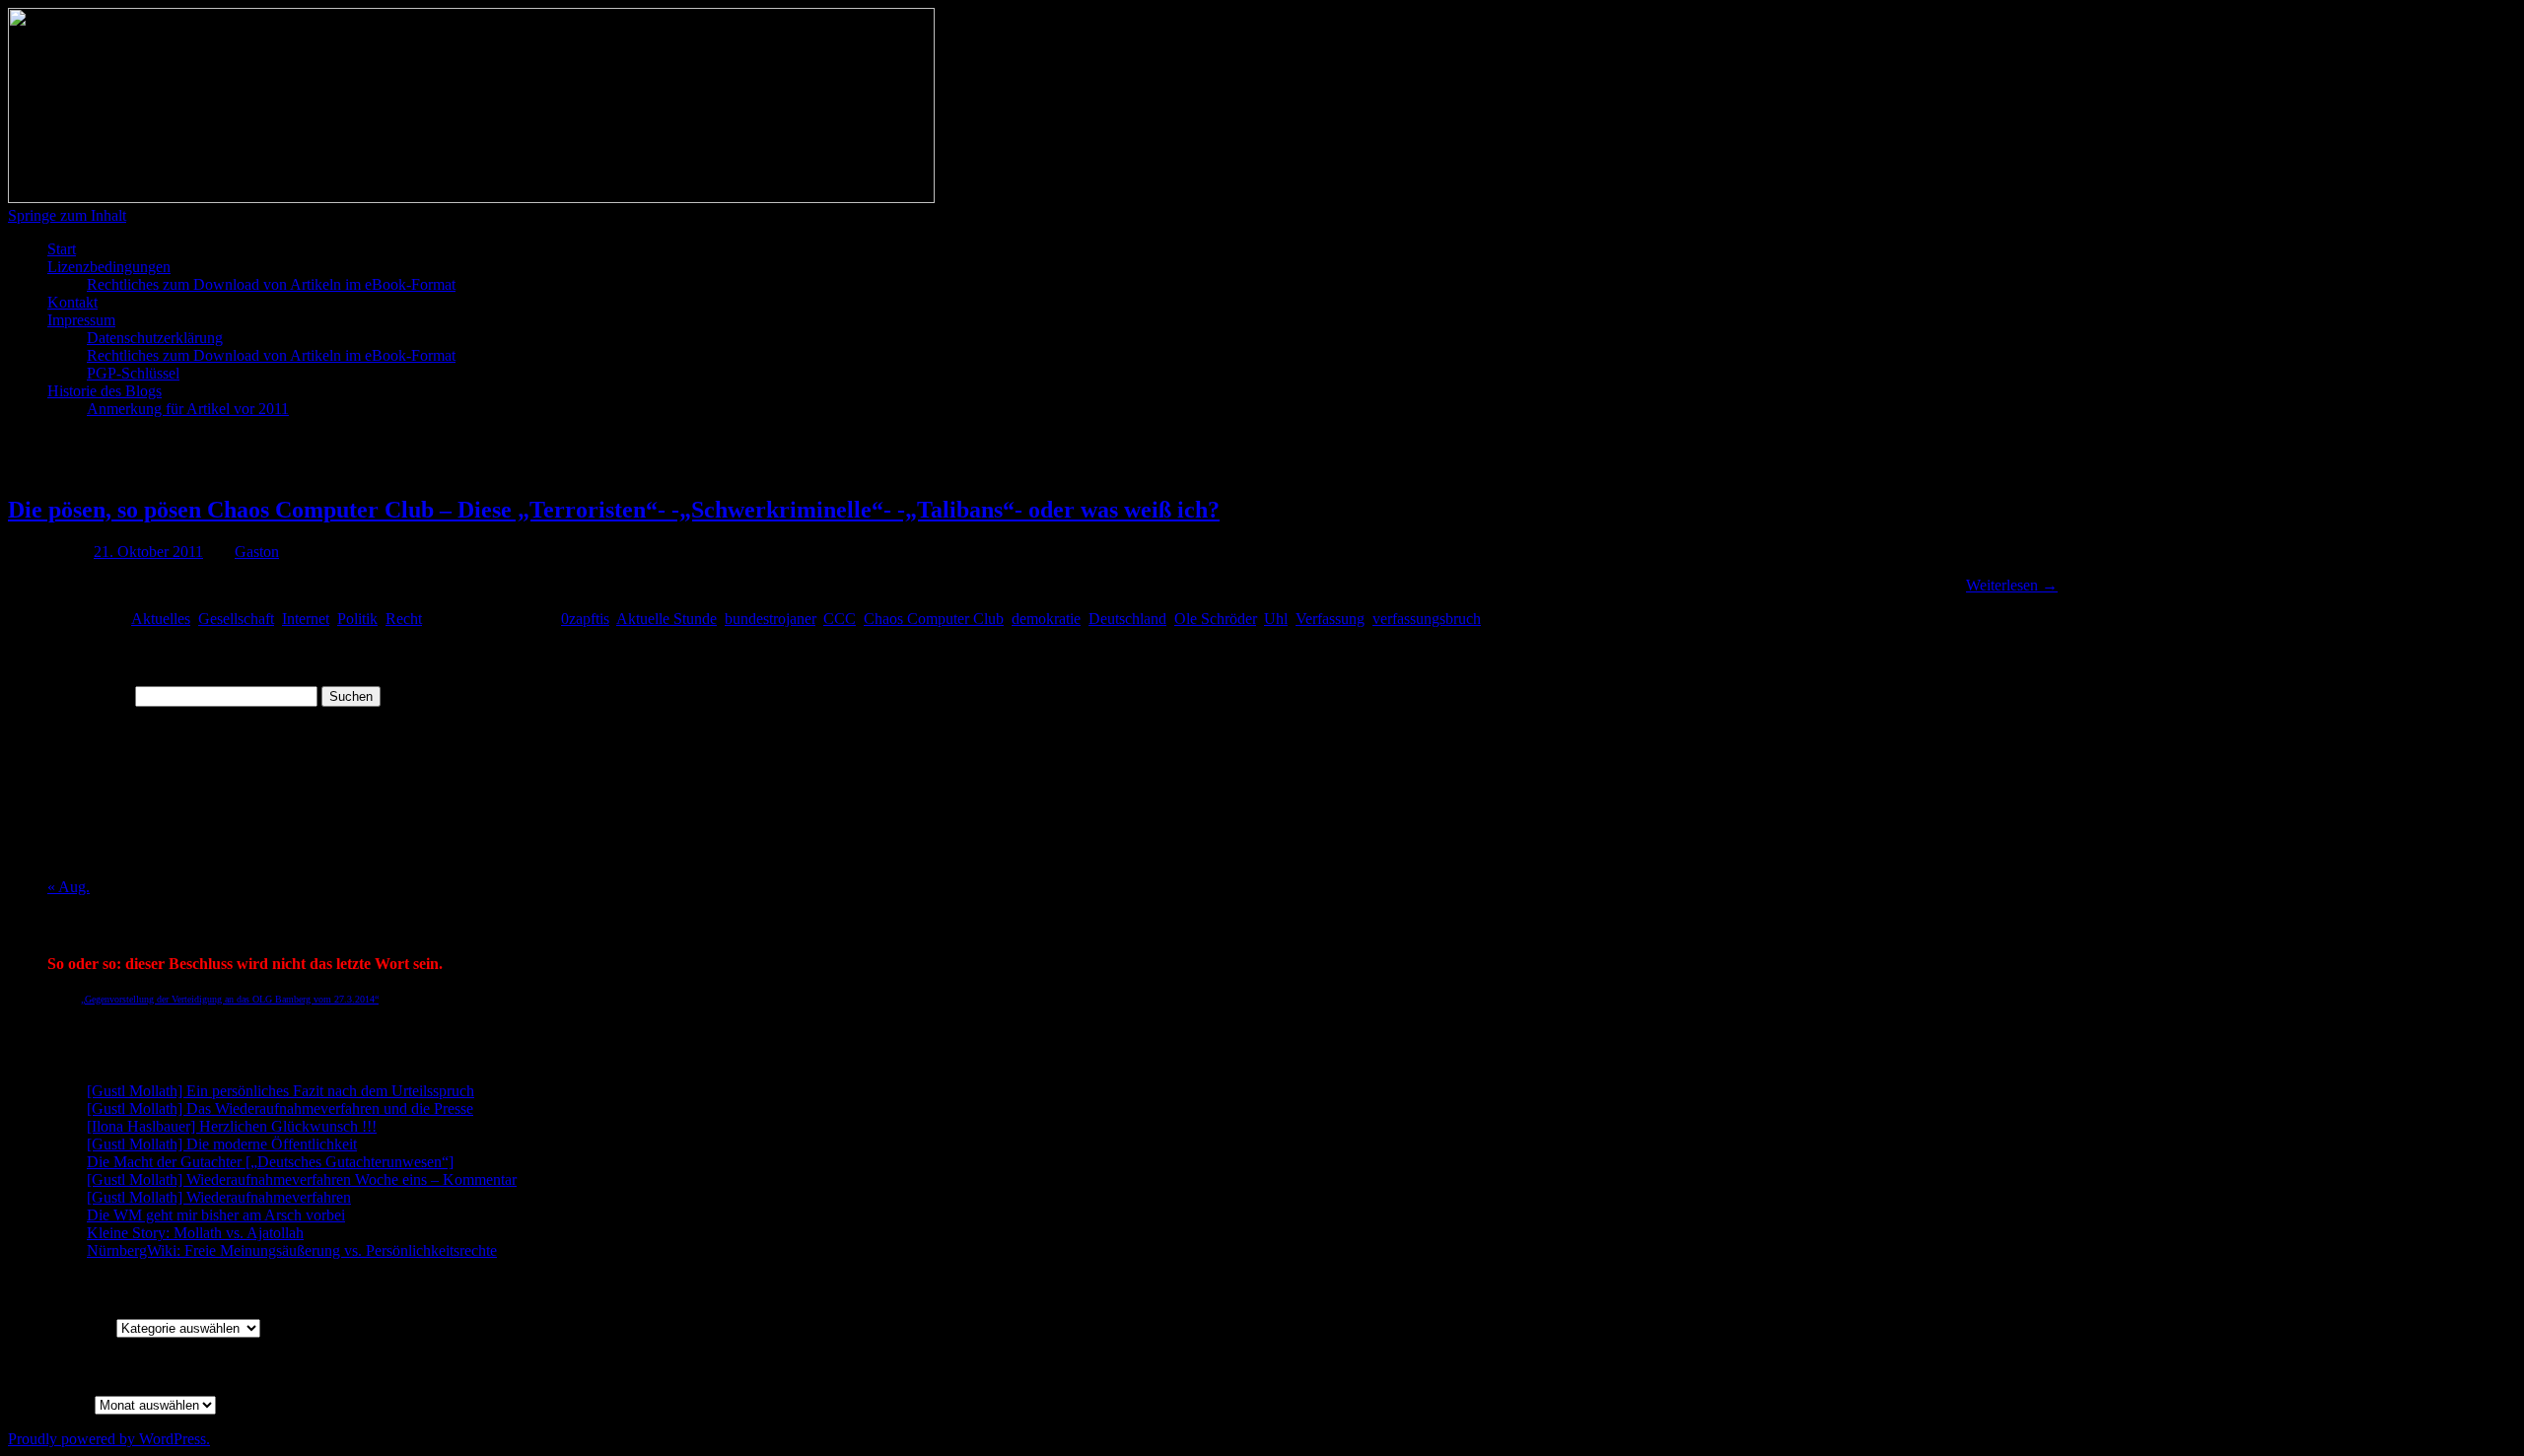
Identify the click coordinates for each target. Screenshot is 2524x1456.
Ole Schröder (1215, 619)
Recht (404, 619)
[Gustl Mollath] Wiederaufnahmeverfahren (219, 1197)
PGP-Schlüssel (133, 373)
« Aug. (69, 887)
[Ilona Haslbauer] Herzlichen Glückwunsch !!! (232, 1126)
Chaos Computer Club (934, 619)
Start (62, 249)
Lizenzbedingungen (109, 267)
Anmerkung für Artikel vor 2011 (188, 409)
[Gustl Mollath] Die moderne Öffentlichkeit (222, 1144)
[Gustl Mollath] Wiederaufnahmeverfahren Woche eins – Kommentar (302, 1179)
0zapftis (585, 619)
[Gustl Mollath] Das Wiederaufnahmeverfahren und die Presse (280, 1109)
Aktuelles (161, 619)
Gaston (257, 552)
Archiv (69, 1404)
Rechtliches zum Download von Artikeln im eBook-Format (271, 284)
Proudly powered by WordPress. (109, 1439)
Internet (306, 619)
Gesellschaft (236, 619)
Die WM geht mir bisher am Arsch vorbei (216, 1215)
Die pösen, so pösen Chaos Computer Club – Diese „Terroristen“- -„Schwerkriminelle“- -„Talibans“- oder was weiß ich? (614, 510)
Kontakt (72, 302)
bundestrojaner (770, 619)
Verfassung (1330, 619)
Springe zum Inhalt (67, 215)
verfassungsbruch (1427, 619)
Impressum (81, 320)
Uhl (1276, 619)
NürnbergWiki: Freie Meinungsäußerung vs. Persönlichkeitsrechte (292, 1250)
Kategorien (82, 1327)
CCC (840, 619)
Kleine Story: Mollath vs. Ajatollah (195, 1233)
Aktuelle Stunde (666, 619)
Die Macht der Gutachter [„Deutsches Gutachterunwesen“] (270, 1162)
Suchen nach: (89, 695)
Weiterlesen (2012, 585)
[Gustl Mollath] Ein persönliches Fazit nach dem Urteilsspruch (280, 1091)
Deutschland (1127, 619)
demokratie (1046, 619)
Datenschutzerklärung (155, 338)
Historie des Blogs (105, 391)
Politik (357, 619)
